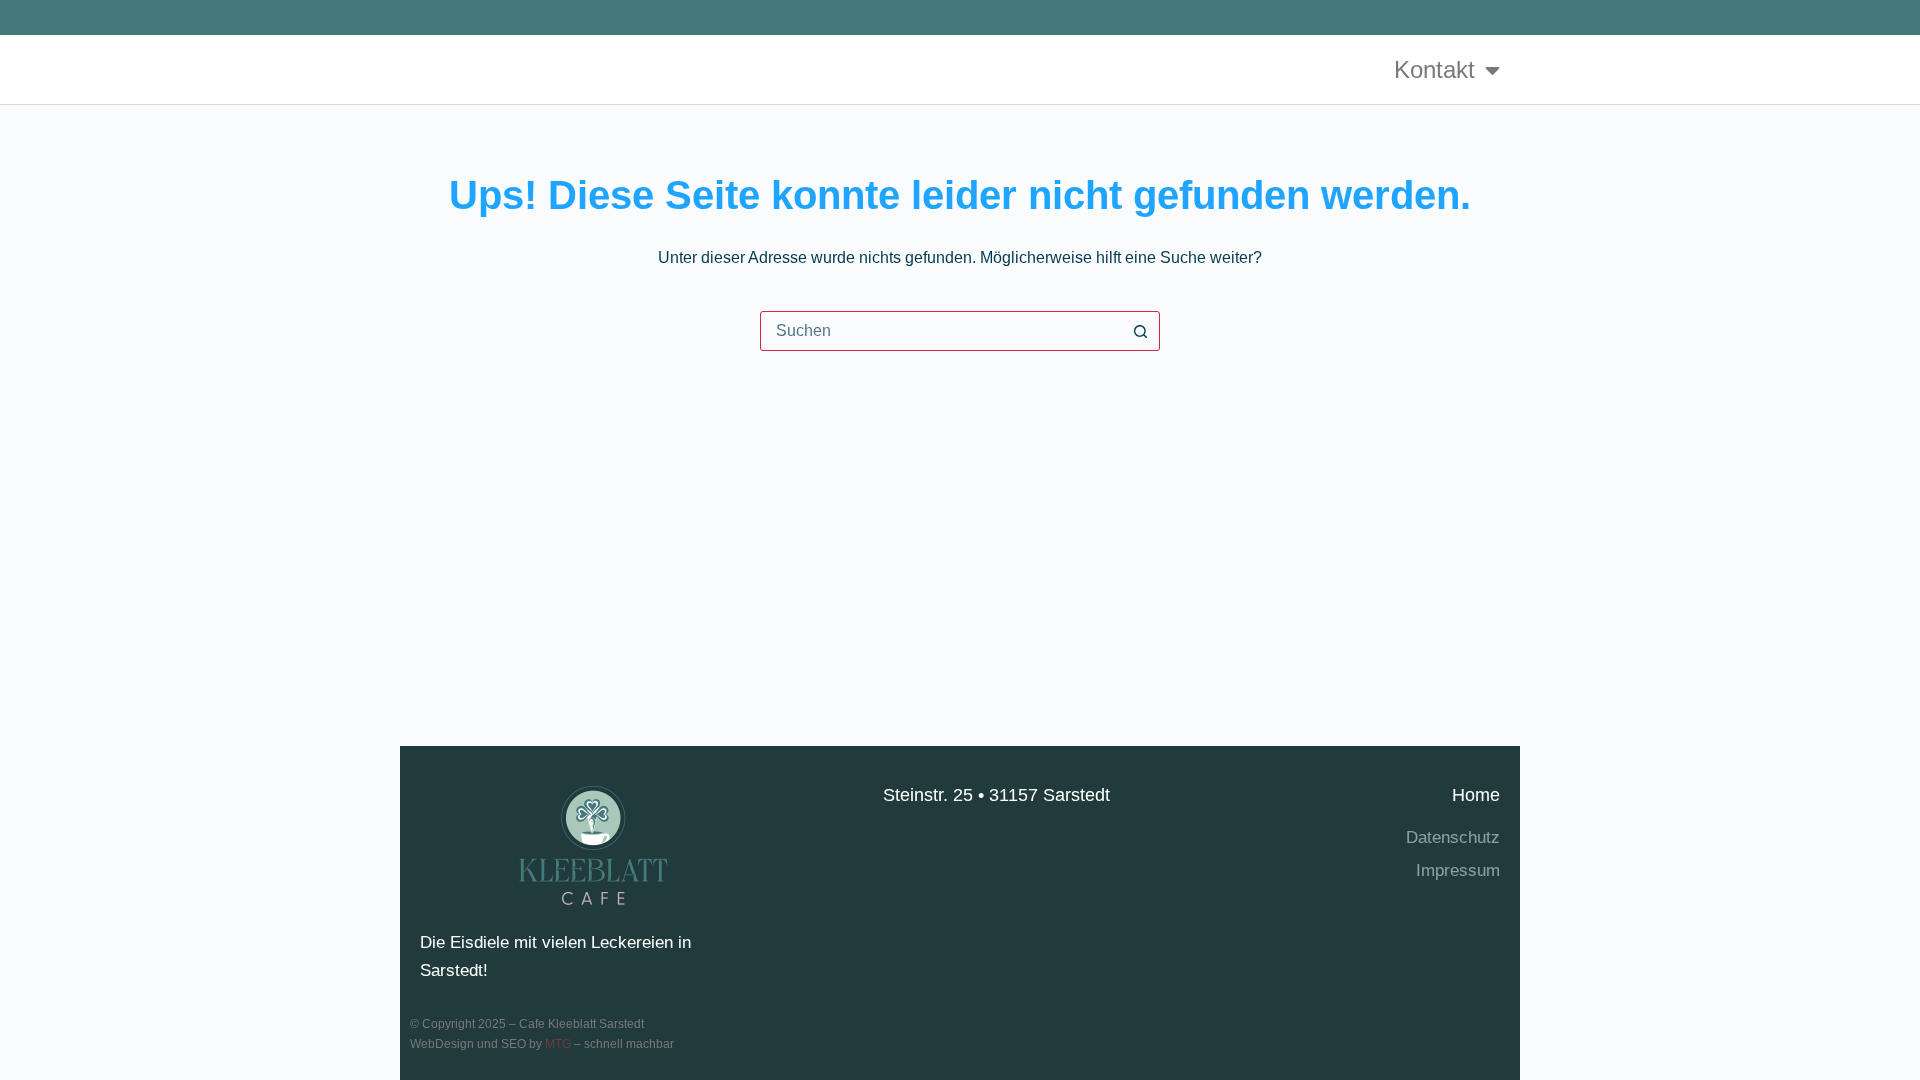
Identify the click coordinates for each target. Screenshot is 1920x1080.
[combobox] (941, 331)
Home (1476, 795)
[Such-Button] (1140, 331)
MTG (558, 1044)
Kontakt (1434, 69)
